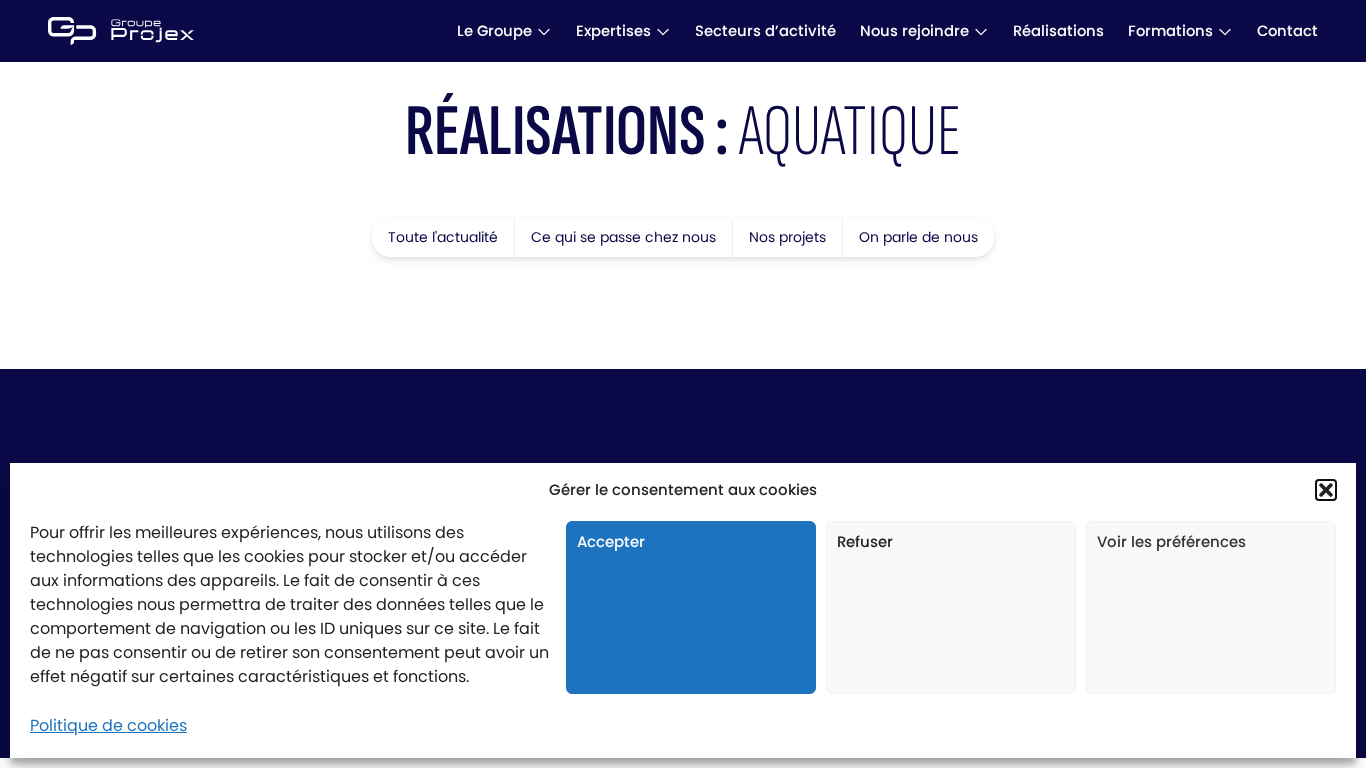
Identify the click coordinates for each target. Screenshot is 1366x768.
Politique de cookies (108, 725)
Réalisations (1058, 30)
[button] (1326, 490)
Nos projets (787, 237)
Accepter (611, 541)
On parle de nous (918, 237)
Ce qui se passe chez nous (623, 237)
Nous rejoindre (914, 30)
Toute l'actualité (443, 237)
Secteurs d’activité (765, 30)
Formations (1170, 30)
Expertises (613, 30)
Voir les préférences (1171, 541)
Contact (1287, 30)
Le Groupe (494, 30)
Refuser (865, 541)
